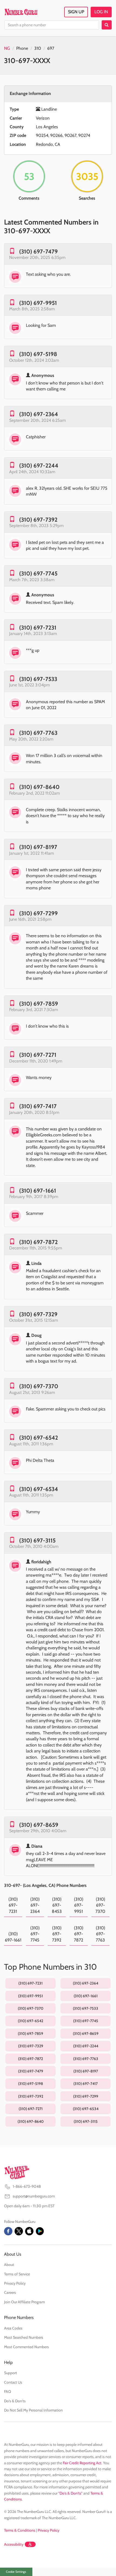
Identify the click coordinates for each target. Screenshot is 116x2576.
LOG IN (101, 12)
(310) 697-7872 (38, 1242)
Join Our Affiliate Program (24, 2302)
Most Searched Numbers (24, 2337)
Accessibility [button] (14, 2544)
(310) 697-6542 (39, 1438)
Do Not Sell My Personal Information (33, 2410)
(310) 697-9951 (38, 303)
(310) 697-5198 (38, 354)
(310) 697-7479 (38, 251)
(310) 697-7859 (39, 1004)
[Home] (21, 12)
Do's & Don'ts (15, 2401)
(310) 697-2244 (39, 465)
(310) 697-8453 (57, 1905)
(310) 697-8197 (38, 847)
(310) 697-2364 (39, 414)
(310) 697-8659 (39, 1825)
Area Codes (13, 2328)
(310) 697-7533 (38, 679)
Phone (22, 48)
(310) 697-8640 (39, 787)
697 (51, 48)
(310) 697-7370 (39, 1386)
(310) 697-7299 (38, 913)
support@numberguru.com (34, 2196)
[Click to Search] (107, 25)
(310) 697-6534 (39, 1489)
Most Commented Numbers (26, 2347)
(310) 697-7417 (38, 1106)
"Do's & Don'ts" (70, 2493)
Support (11, 2373)
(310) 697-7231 (38, 628)
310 (38, 48)
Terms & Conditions (20, 2530)
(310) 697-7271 (38, 1055)
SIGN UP (76, 12)
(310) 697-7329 (38, 1314)
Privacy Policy (15, 2283)
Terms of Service (17, 2274)
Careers (10, 2292)
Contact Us (13, 2382)
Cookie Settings (16, 2572)
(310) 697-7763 (38, 733)
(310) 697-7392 (38, 520)
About (9, 2265)
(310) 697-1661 (38, 1191)
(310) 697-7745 (38, 573)
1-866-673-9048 (27, 2186)
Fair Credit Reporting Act (82, 2463)
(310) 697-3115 (37, 1540)
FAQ (8, 2391)
